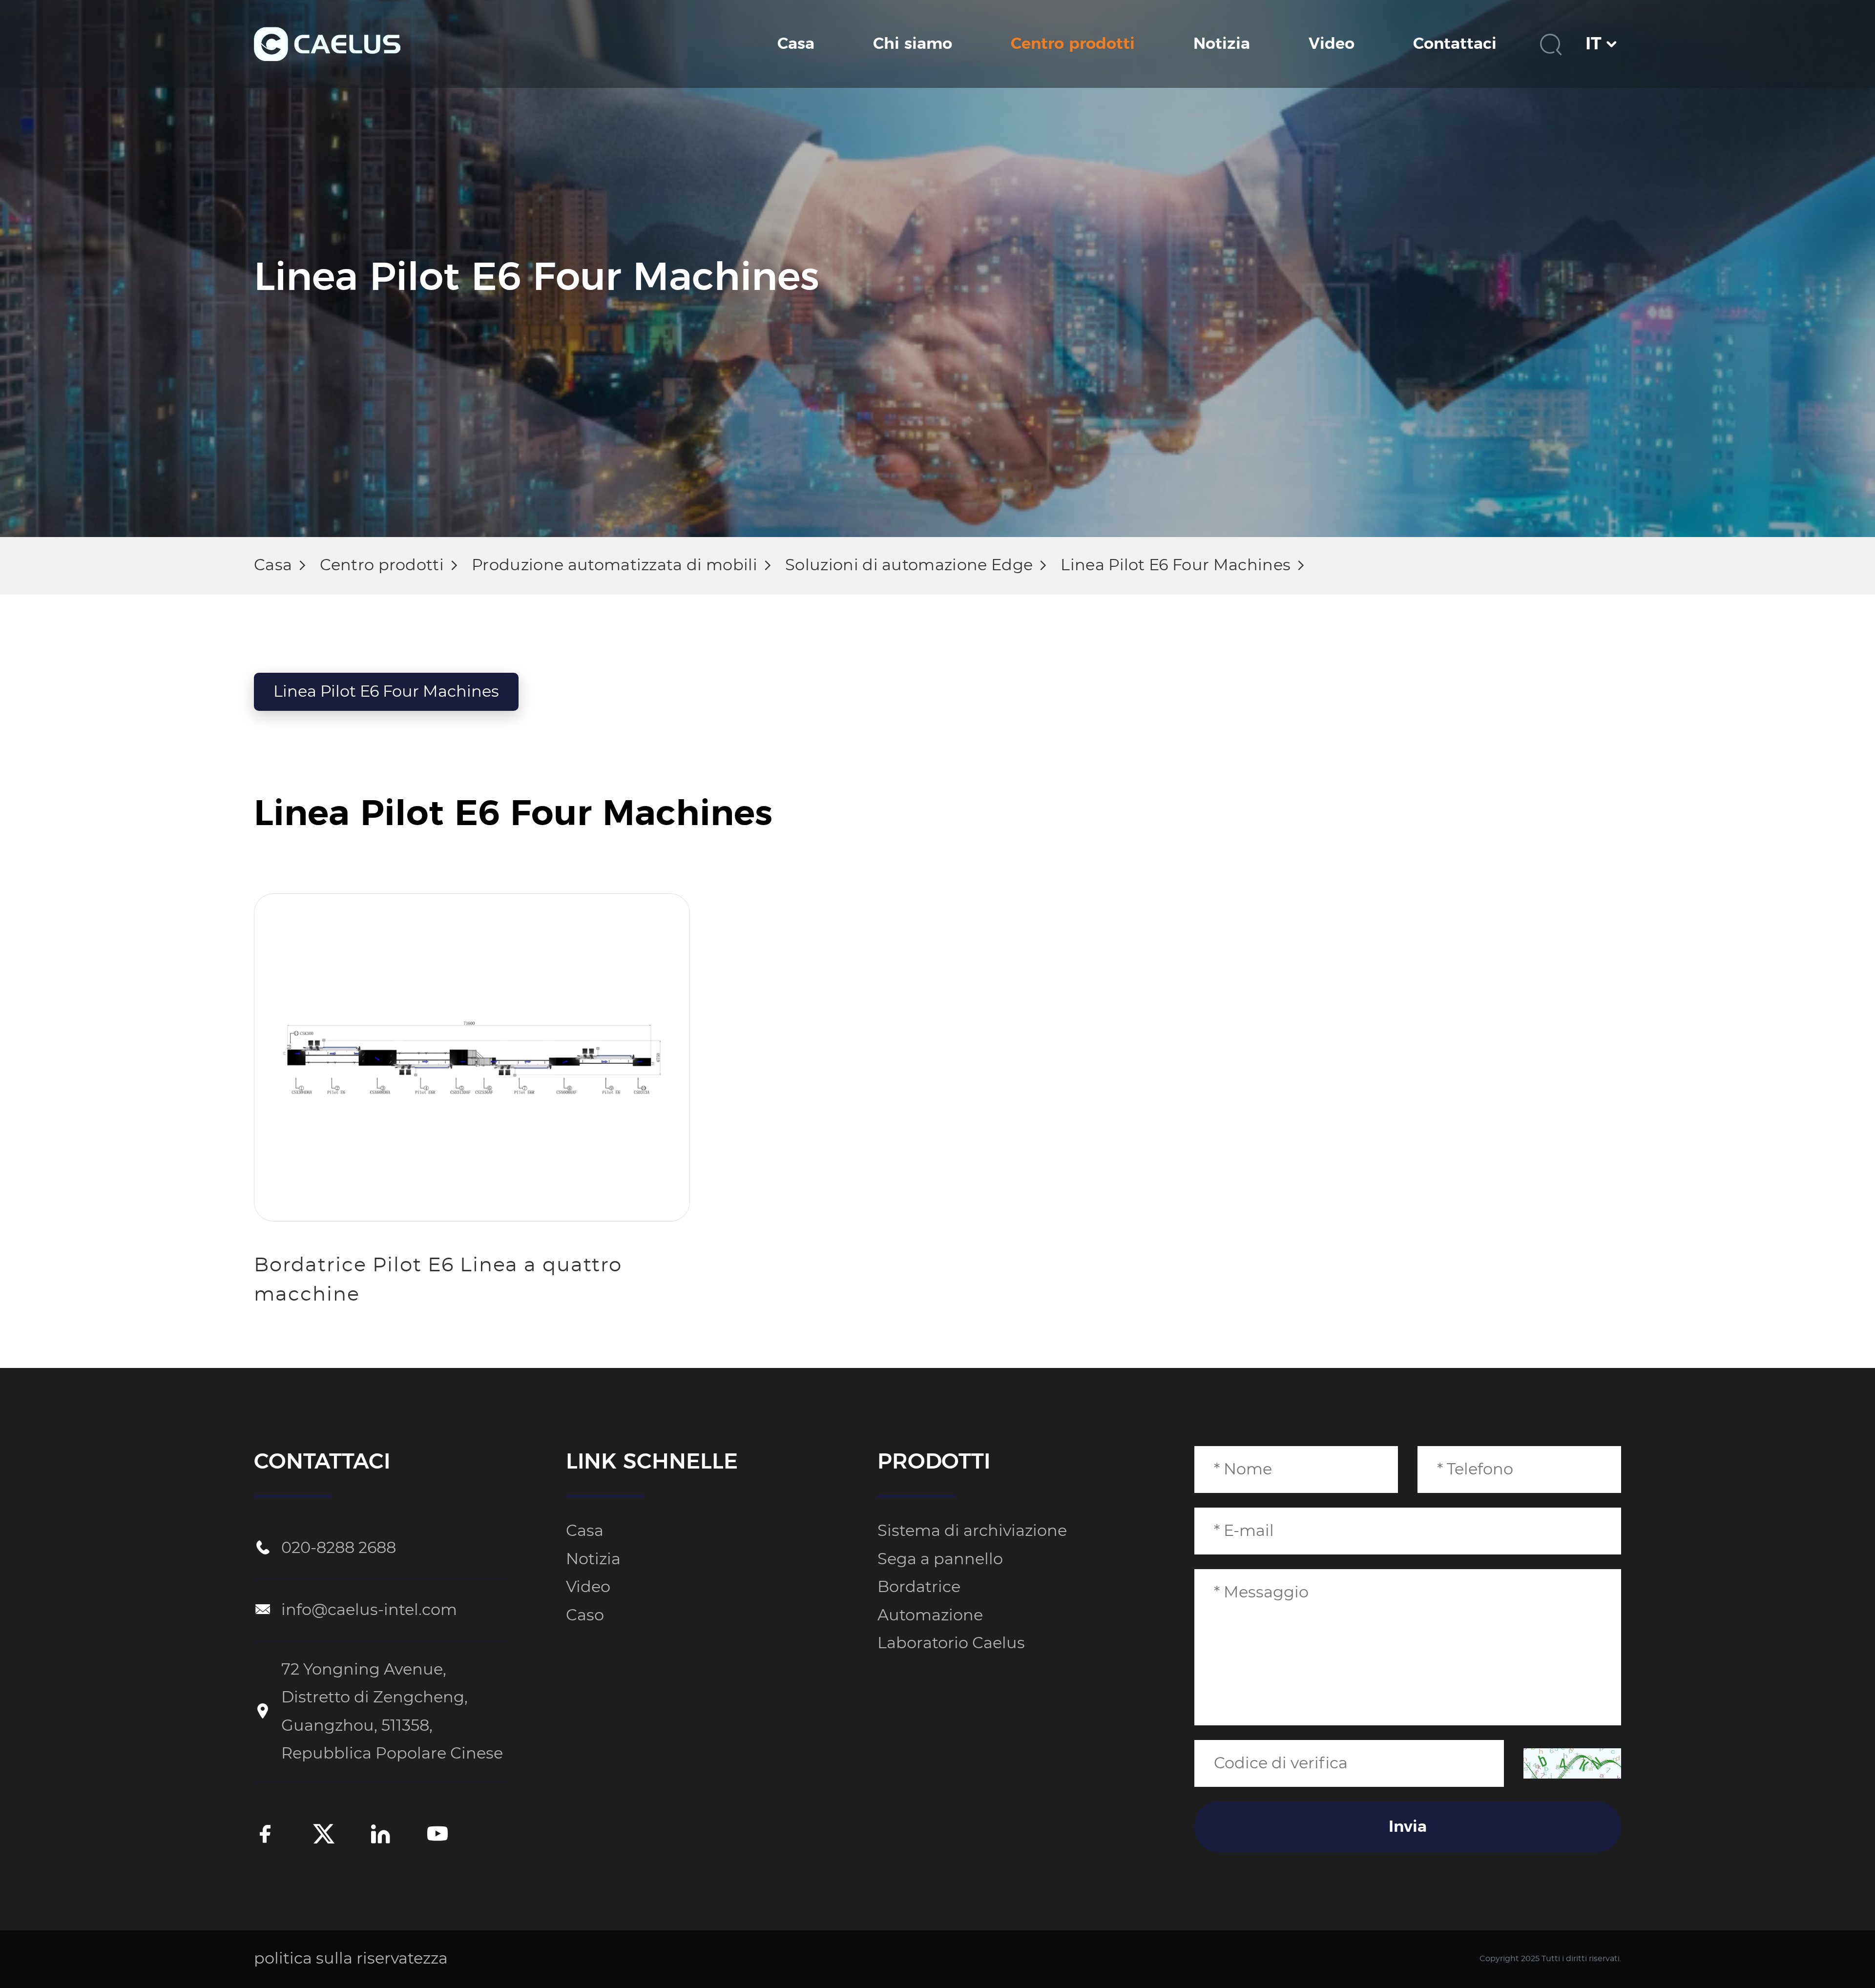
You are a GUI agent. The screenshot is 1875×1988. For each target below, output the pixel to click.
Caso (585, 1615)
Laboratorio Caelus (951, 1643)
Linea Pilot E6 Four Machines (1176, 565)
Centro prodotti (1073, 44)
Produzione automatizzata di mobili (615, 565)
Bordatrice (919, 1587)
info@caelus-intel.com (369, 1610)
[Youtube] (437, 1836)
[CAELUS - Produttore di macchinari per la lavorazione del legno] (327, 44)
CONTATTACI (322, 1462)
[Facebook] (266, 1836)
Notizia (1222, 44)
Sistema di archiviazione (972, 1531)
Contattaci (1455, 44)
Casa (796, 44)
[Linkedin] (380, 1836)
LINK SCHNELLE (652, 1462)
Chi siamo (913, 44)
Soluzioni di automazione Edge (909, 565)
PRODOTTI (934, 1462)
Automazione (930, 1615)
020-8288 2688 (339, 1548)
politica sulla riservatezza (351, 1959)
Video (1332, 44)
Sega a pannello (940, 1559)
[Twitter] (324, 1836)
